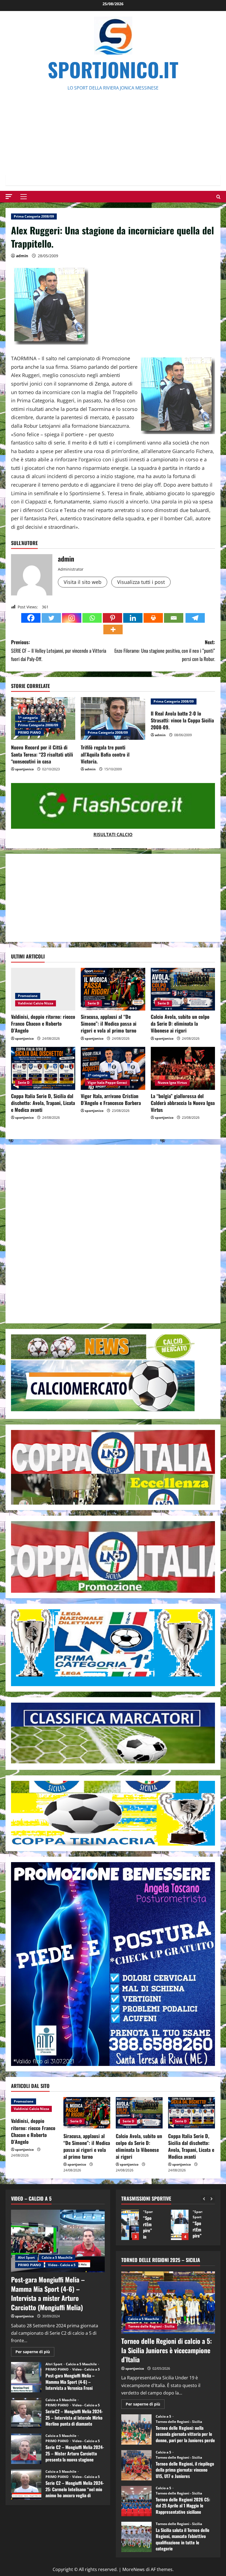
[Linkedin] (133, 618)
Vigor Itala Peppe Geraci (107, 1083)
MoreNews (134, 2569)
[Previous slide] (204, 2199)
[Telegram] (195, 618)
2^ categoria (98, 1075)
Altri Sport (26, 2257)
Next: (165, 650)
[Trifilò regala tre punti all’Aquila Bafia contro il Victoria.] (113, 719)
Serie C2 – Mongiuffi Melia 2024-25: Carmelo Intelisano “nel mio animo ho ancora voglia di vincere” (26, 2485)
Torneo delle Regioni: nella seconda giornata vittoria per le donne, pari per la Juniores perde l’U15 (136, 2429)
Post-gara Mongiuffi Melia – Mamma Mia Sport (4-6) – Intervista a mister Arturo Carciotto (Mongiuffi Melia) (48, 2293)
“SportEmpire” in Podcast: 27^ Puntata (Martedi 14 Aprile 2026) (130, 2225)
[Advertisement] (113, 133)
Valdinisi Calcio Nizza (36, 1003)
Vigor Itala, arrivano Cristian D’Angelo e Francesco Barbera (111, 1099)
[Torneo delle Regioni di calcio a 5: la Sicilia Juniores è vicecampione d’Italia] (168, 2303)
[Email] (174, 618)
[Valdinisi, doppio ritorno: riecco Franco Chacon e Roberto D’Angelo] (43, 989)
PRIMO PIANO (29, 732)
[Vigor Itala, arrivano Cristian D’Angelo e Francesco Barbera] (113, 1068)
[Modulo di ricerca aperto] (218, 197)
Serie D (93, 1003)
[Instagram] (72, 618)
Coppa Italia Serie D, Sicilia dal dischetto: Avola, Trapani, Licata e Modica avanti (43, 1103)
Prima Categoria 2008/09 (34, 216)
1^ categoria (28, 718)
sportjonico (24, 769)
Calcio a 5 (164, 2417)
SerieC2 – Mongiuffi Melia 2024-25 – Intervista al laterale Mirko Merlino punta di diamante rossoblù (26, 2413)
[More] (113, 629)
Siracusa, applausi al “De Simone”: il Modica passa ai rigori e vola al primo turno (109, 1023)
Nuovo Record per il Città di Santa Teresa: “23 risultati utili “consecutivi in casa (42, 754)
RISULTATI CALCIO (113, 835)
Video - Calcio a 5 (62, 2265)
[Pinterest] (112, 618)
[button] (9, 197)
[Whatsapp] (92, 618)
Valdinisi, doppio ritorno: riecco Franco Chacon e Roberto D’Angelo (43, 1023)
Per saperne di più (35, 2353)
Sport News (152, 2217)
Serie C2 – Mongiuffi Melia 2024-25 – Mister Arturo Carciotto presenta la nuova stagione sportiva (26, 2449)
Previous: (59, 650)
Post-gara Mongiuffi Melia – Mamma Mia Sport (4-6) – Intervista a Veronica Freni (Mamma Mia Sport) (26, 2377)
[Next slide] (212, 2199)
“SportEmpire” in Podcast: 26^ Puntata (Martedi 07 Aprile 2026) (180, 2225)
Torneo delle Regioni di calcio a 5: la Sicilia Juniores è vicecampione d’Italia (167, 2350)
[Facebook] (31, 618)
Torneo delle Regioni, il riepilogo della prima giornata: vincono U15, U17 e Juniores (136, 2465)
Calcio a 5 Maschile (57, 2257)
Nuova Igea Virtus (172, 1083)
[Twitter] (51, 618)
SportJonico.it (113, 69)
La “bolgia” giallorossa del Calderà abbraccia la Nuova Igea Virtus (183, 1103)
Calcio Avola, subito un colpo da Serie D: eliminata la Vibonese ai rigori (180, 1023)
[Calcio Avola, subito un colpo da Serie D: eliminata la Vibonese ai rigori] (183, 989)
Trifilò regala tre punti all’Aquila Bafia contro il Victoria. (105, 754)
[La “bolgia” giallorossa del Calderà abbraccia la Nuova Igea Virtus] (183, 1068)
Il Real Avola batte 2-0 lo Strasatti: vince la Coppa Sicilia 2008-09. (182, 720)
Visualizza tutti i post (141, 582)
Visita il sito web (83, 582)
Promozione (28, 996)
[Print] (153, 618)
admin (22, 256)
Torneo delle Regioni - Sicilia (151, 2326)
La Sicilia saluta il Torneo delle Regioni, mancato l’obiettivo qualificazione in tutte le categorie (136, 2537)
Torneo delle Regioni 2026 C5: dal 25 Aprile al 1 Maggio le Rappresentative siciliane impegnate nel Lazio (136, 2501)
